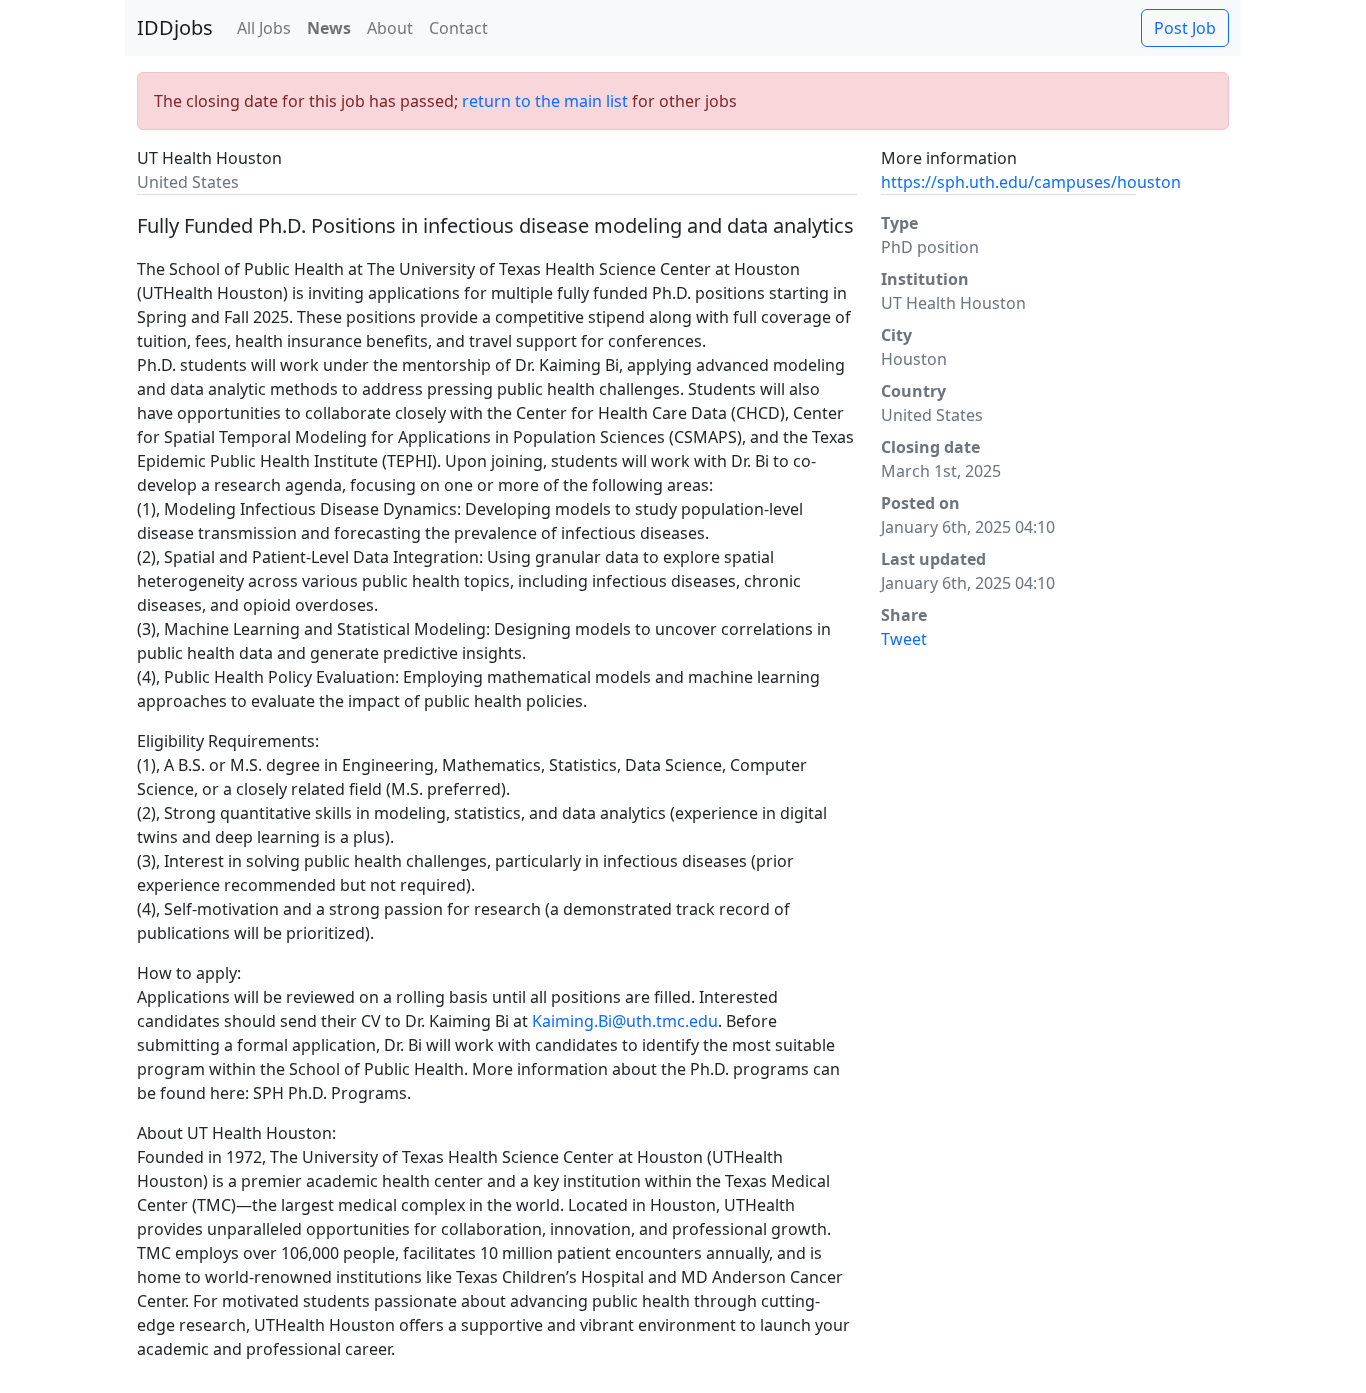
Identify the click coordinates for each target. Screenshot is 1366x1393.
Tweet (904, 639)
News (329, 28)
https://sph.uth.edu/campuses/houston (1031, 182)
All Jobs (264, 28)
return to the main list (545, 101)
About (390, 28)
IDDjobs (175, 27)
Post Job (1185, 28)
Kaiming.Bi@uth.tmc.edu (625, 1021)
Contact (458, 28)
